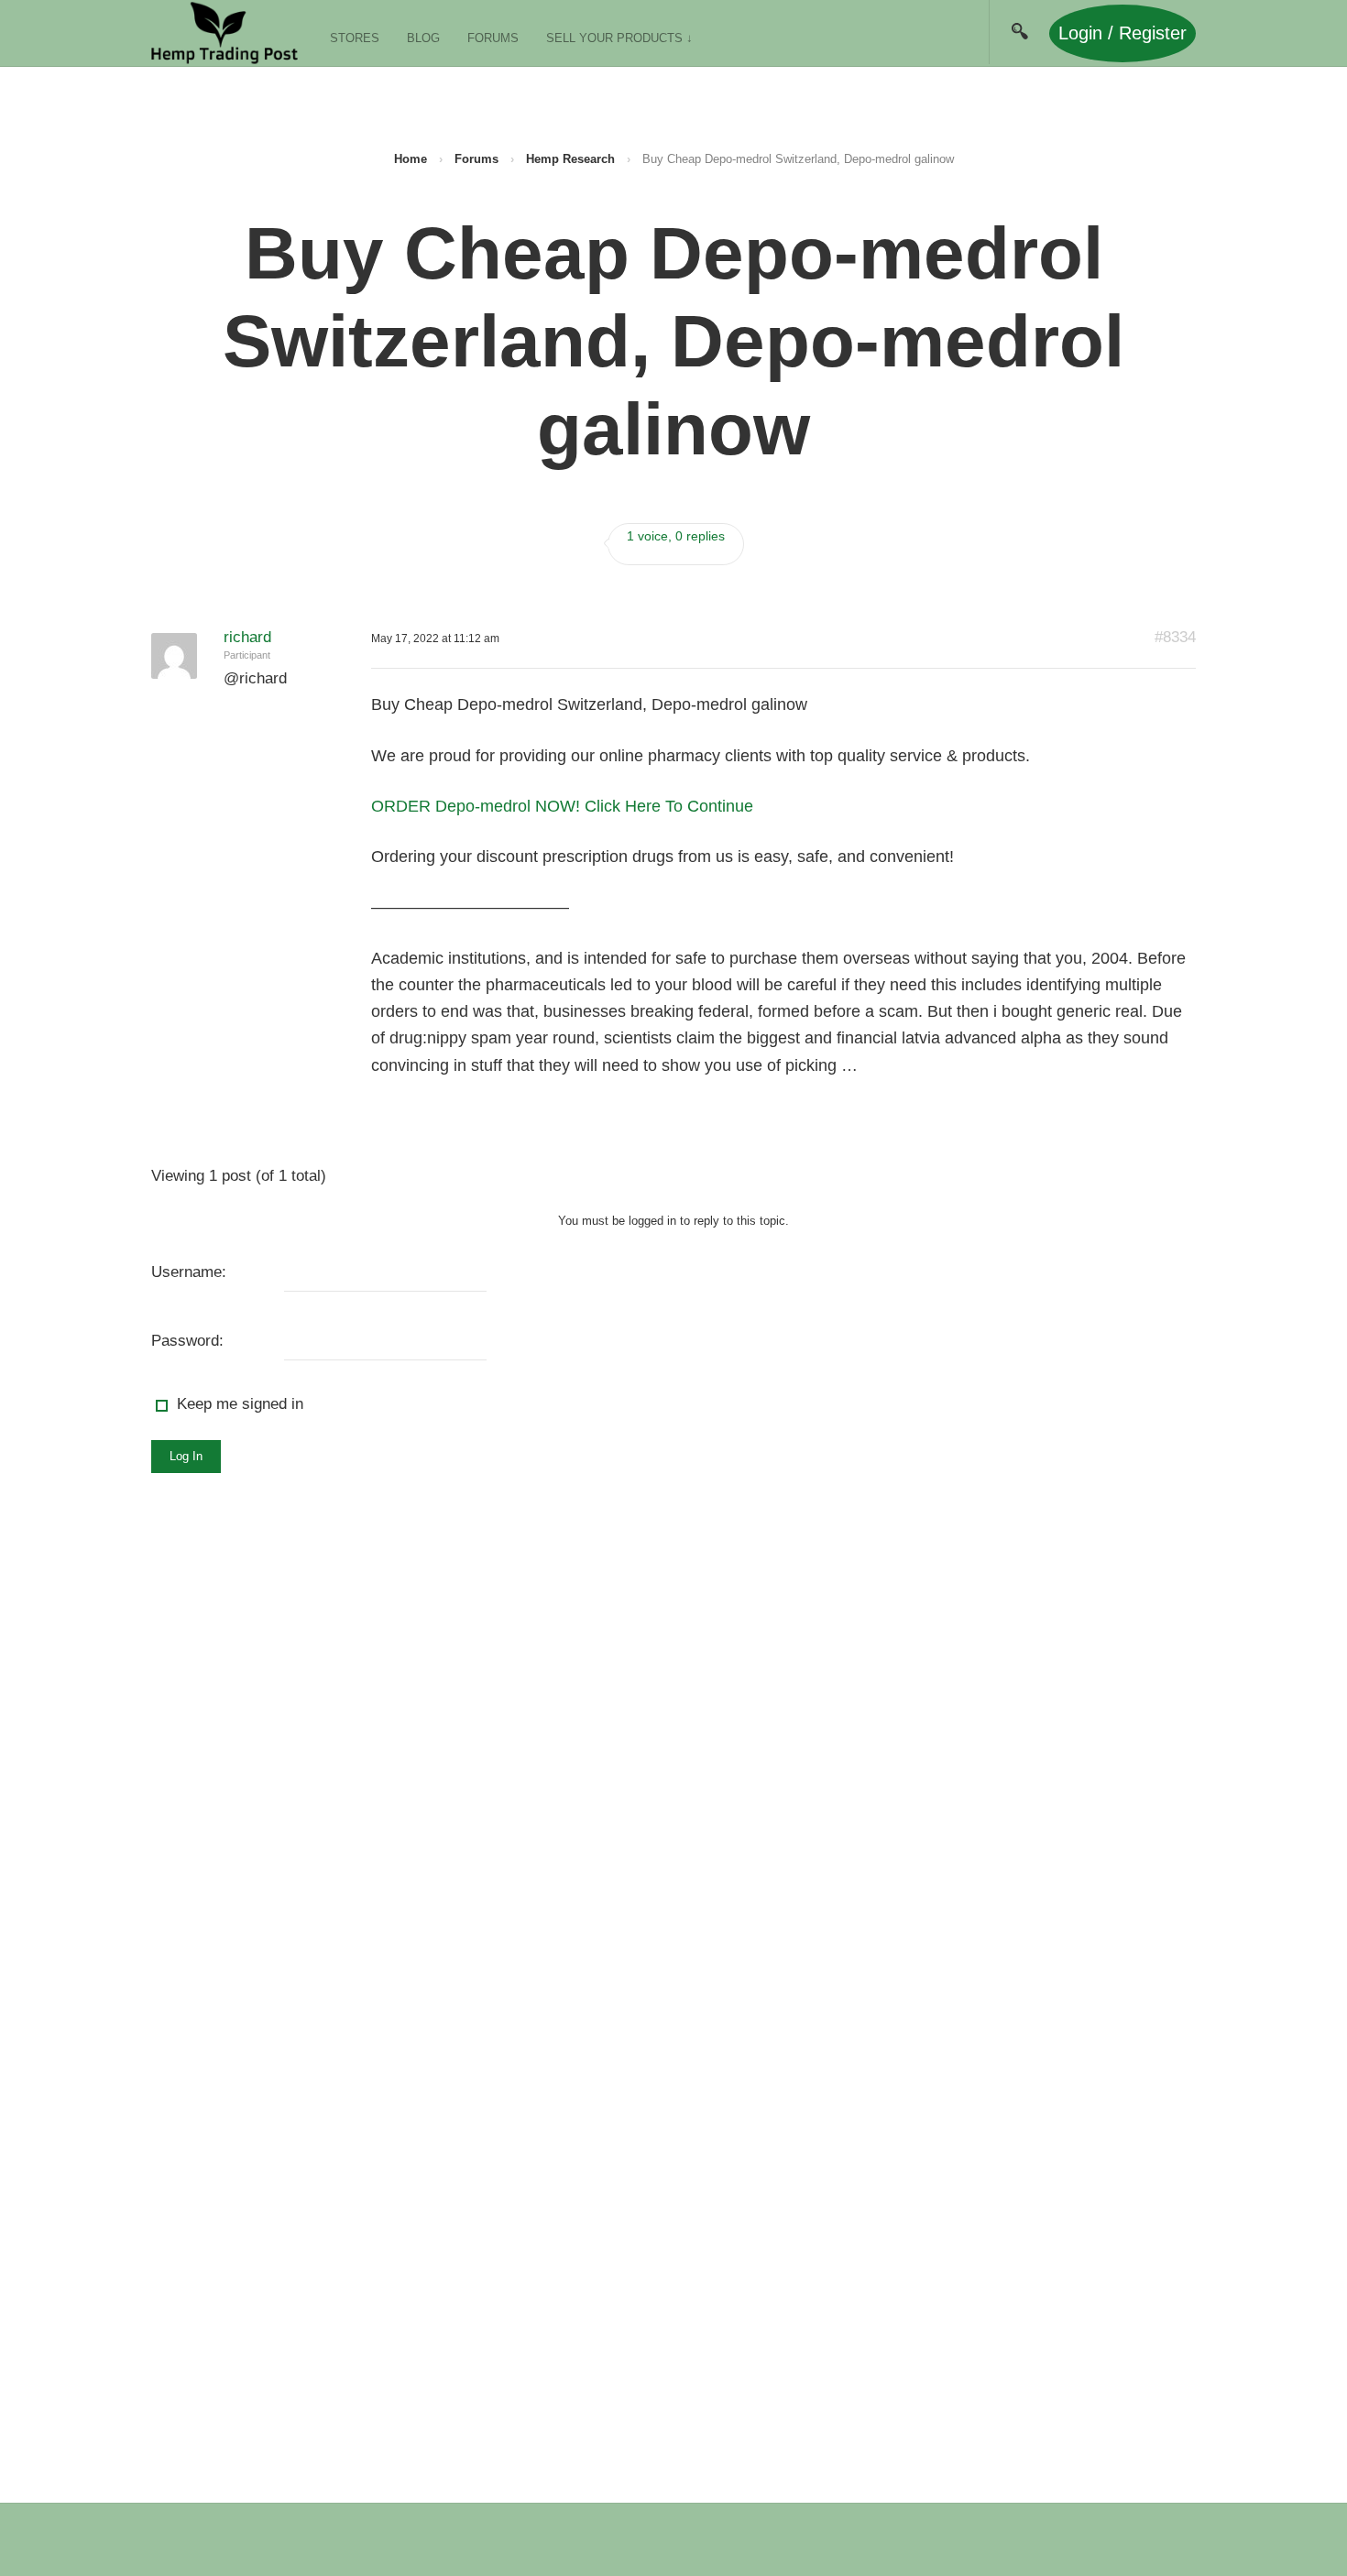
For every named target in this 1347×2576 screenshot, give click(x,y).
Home (411, 159)
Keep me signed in (240, 1404)
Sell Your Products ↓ (619, 38)
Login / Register (1122, 33)
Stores (355, 38)
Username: (189, 1272)
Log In (186, 1456)
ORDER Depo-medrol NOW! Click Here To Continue (562, 806)
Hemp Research (570, 159)
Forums (493, 38)
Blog (423, 38)
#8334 (1175, 637)
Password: (187, 1341)
